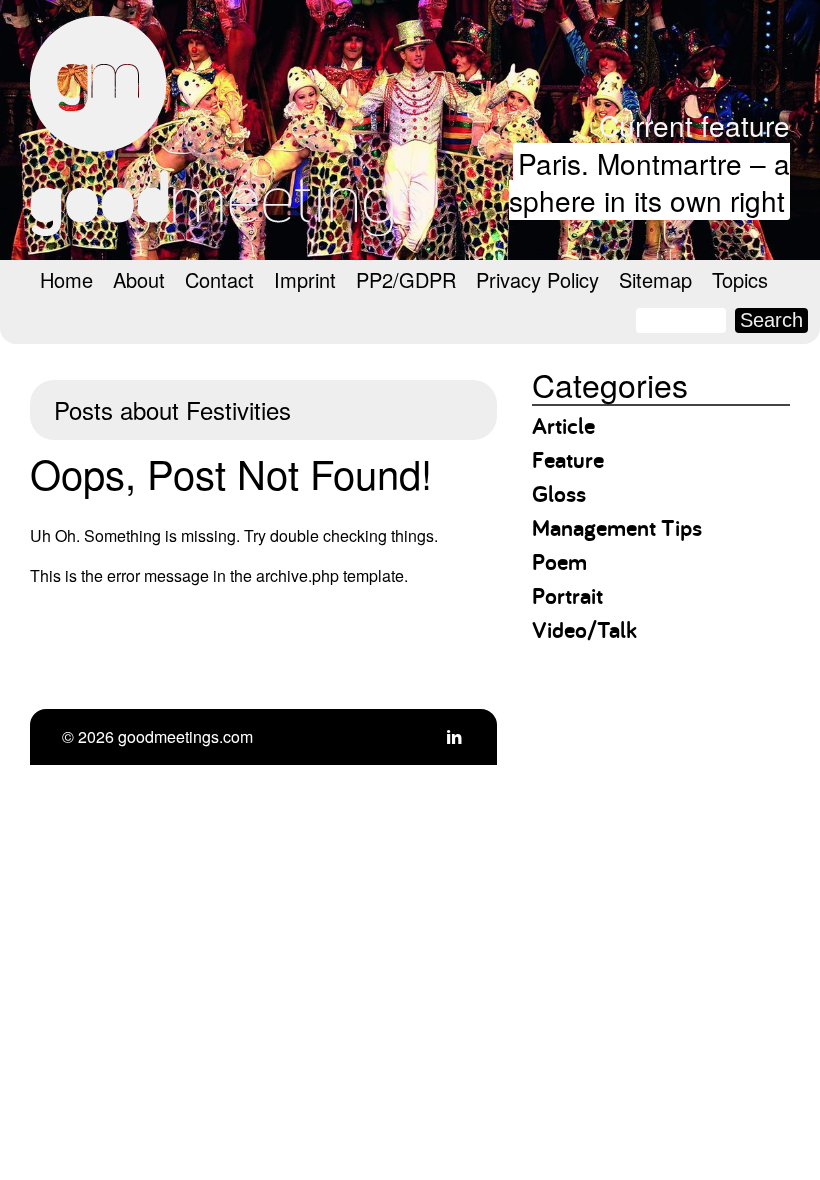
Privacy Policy (537, 279)
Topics (740, 279)
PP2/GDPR (406, 279)
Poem (559, 561)
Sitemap (655, 279)
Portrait (567, 595)
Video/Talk (584, 629)
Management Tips (617, 527)
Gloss (559, 493)
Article (563, 425)
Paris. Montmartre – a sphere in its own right (649, 181)
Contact (219, 279)
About (139, 279)
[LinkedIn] (454, 736)
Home (66, 279)
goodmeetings (230, 126)
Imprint (305, 279)
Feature (568, 459)
